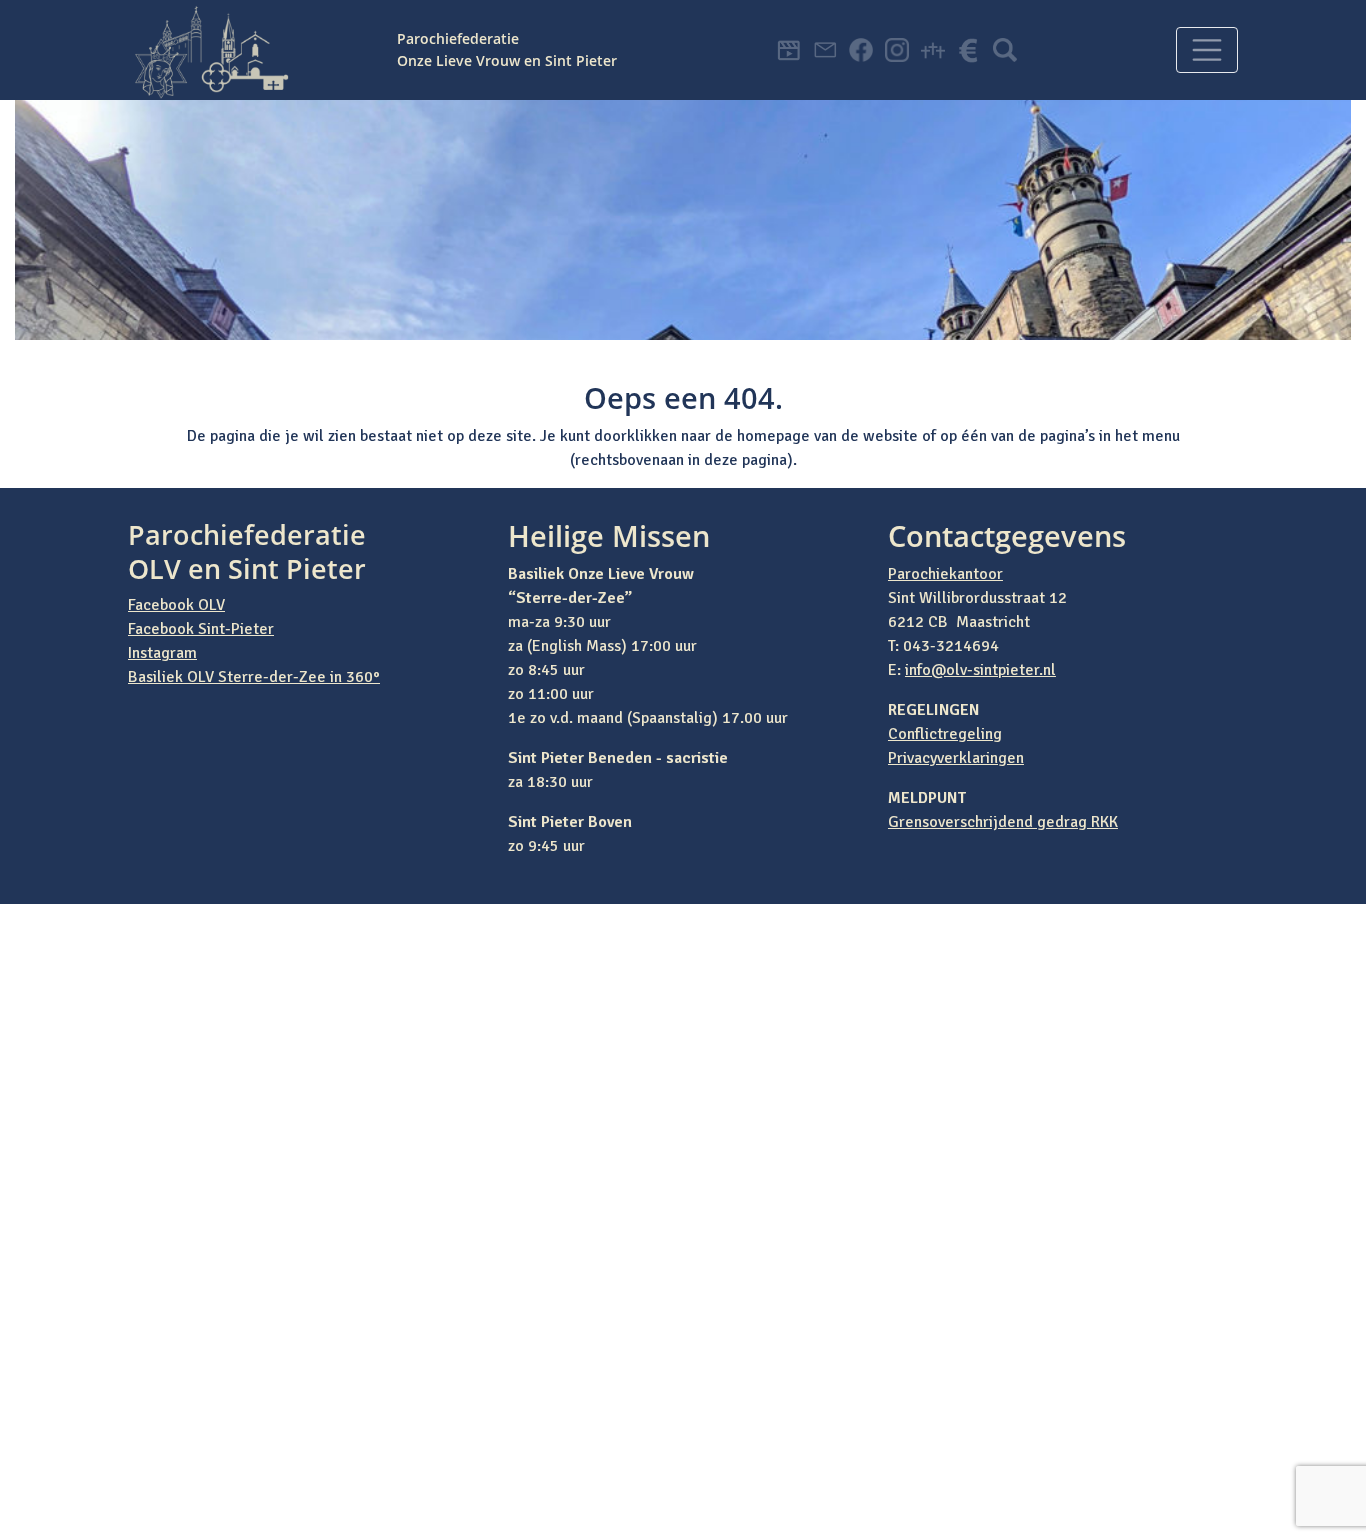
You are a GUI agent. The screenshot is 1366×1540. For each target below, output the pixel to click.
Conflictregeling (945, 734)
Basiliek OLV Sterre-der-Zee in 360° (254, 677)
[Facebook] (861, 49)
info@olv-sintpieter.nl (980, 670)
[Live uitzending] (789, 49)
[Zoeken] (1005, 49)
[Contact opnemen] (825, 49)
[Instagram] (897, 49)
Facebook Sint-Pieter (201, 629)
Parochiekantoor (945, 574)
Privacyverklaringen (956, 758)
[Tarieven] (969, 49)
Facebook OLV (176, 605)
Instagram (162, 653)
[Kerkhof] (933, 49)
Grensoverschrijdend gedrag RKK (1003, 822)
